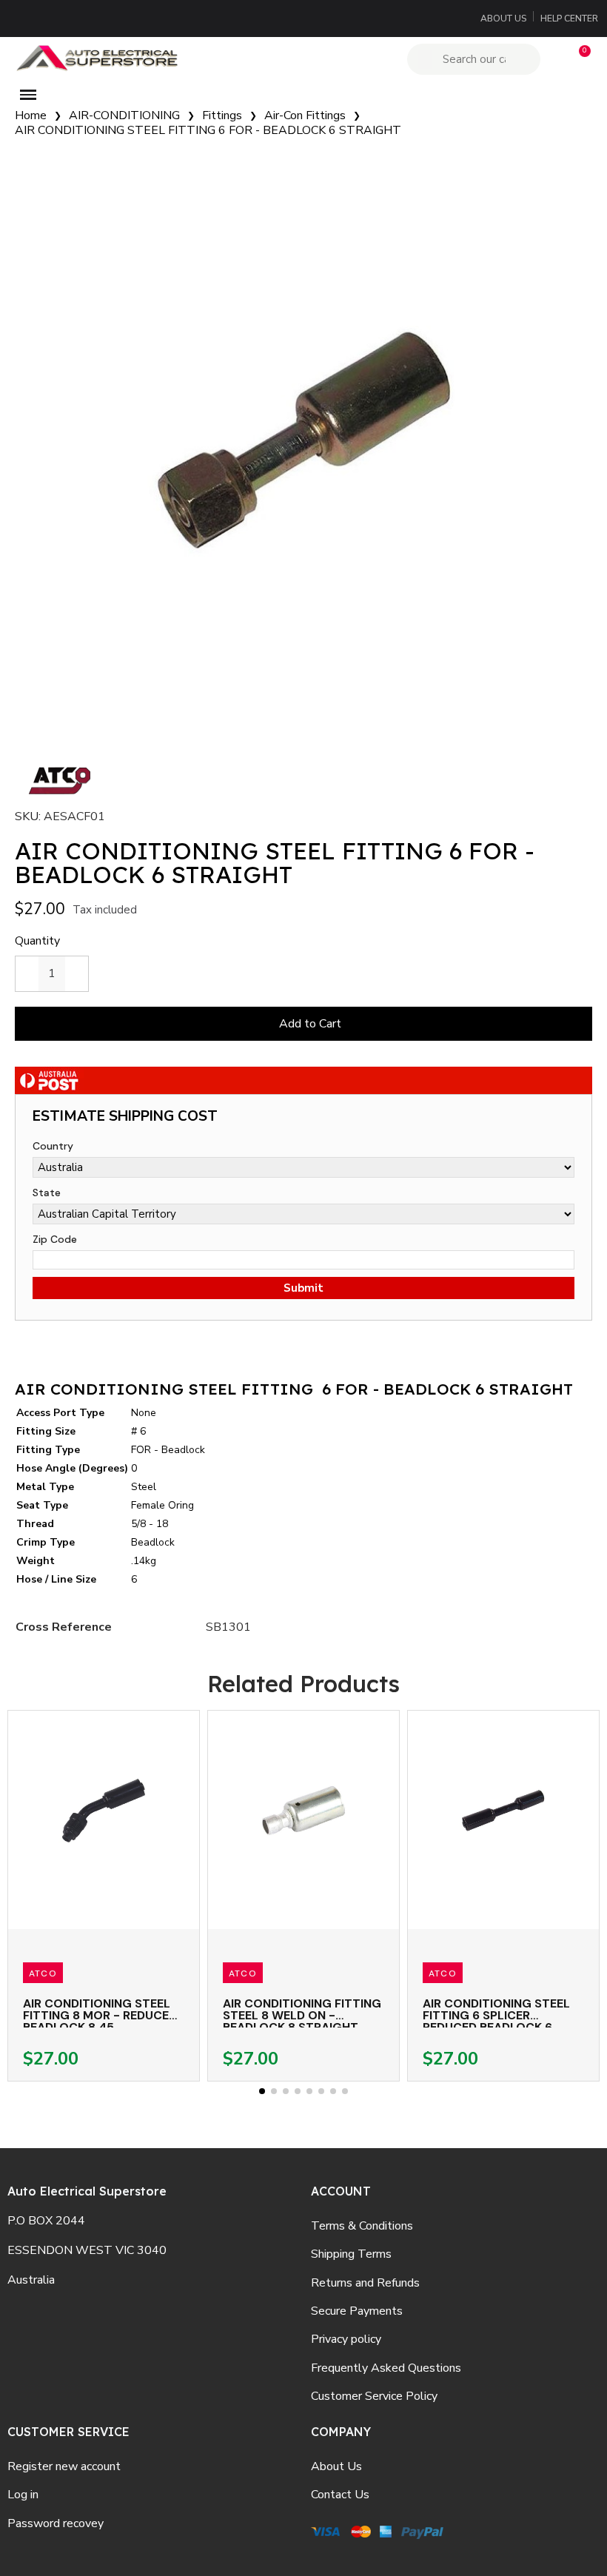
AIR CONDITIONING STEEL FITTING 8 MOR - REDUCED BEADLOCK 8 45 (100, 2015)
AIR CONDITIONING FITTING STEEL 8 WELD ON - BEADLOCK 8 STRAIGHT (302, 2015)
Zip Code (55, 1239)
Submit (303, 1288)
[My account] (553, 59)
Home (31, 115)
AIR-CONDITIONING (124, 115)
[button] (578, 59)
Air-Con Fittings (305, 115)
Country (53, 1146)
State (47, 1193)
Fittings (222, 115)
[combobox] (476, 59)
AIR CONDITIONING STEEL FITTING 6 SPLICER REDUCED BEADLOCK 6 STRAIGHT (496, 2021)
